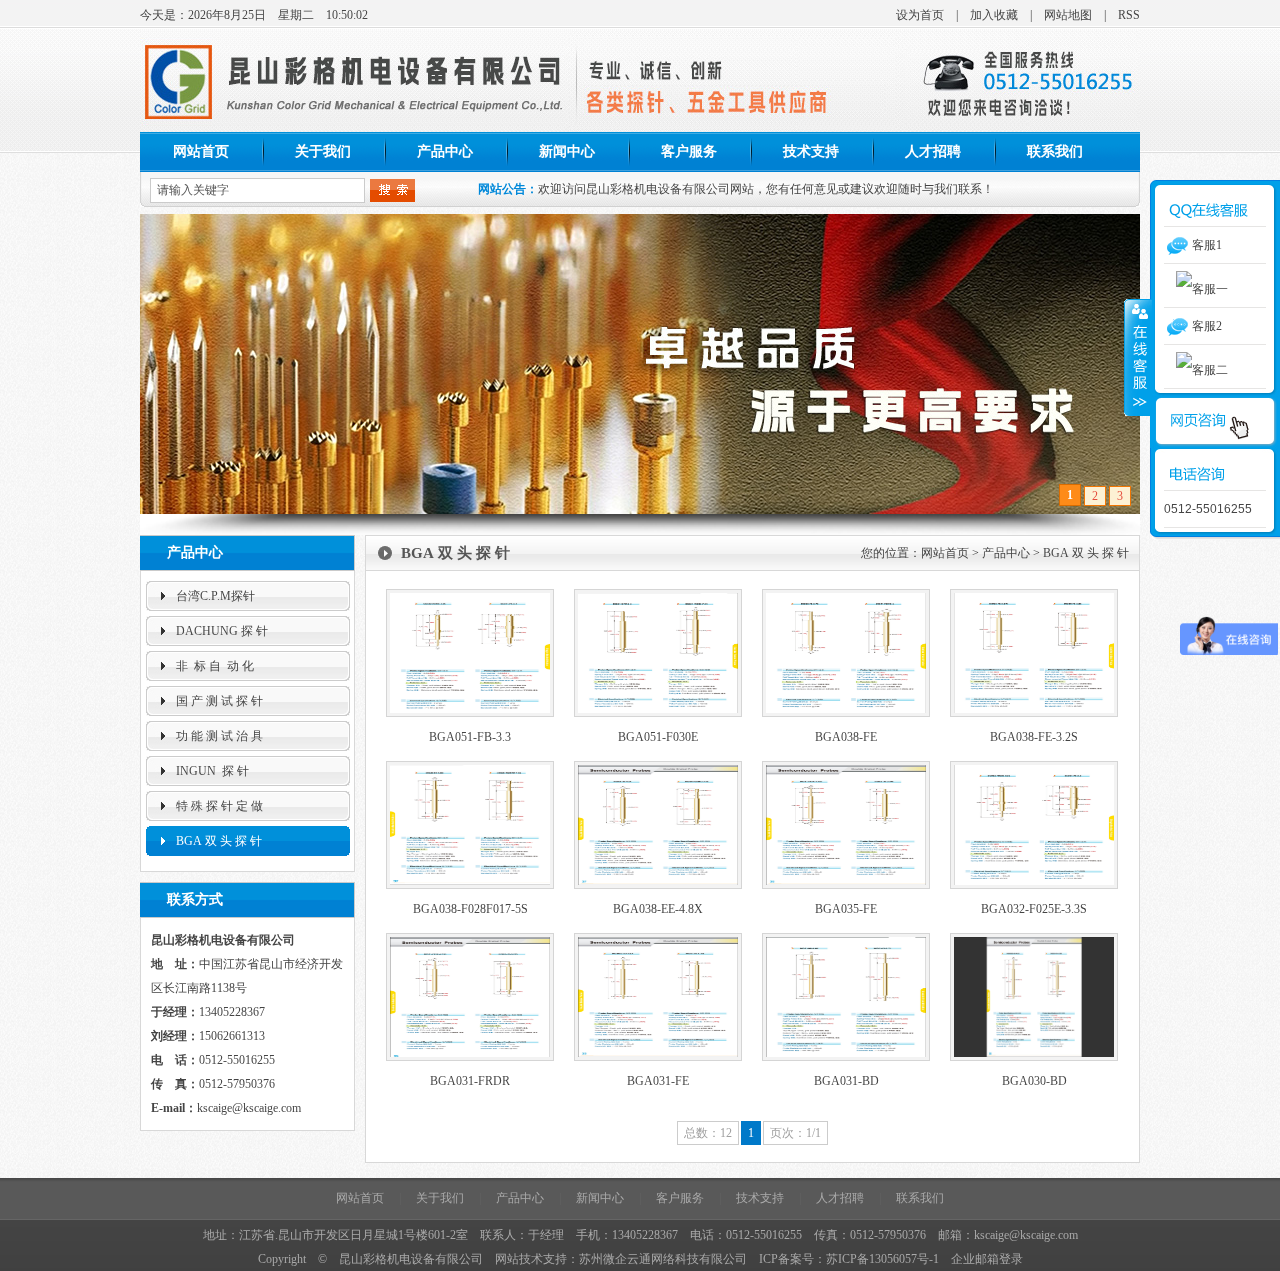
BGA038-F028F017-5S (470, 909)
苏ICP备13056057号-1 (882, 1259)
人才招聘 (933, 151)
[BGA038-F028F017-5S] (470, 885)
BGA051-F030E (658, 737)
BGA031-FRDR (470, 1081)
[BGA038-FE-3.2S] (1034, 713)
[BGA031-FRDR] (470, 1057)
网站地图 (1068, 15)
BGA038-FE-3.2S (1034, 737)
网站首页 (201, 151)
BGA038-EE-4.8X (658, 909)
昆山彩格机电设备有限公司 (411, 1259)
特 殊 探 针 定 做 (219, 806)
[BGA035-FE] (846, 885)
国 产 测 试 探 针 (219, 701)
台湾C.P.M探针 (215, 596)
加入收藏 (994, 15)
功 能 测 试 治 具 (219, 736)
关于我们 (323, 151)
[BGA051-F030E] (658, 713)
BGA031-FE (658, 1081)
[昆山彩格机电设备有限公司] (357, 129)
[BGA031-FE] (658, 1057)
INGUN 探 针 (212, 771)
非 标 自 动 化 (215, 666)
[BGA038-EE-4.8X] (658, 885)
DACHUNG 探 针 (222, 631)
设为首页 (920, 15)
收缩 (1138, 357)
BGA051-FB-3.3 (470, 737)
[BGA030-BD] (1034, 1057)
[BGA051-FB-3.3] (470, 713)
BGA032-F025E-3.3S (1034, 909)
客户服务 (689, 151)
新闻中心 (567, 151)
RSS (1129, 15)
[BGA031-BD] (846, 1057)
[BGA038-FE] (846, 713)
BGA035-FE (846, 909)
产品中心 (445, 151)
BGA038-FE (846, 737)
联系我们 (1055, 151)
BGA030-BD (1034, 1081)
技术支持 (811, 151)
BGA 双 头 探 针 (219, 841)
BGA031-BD (846, 1081)
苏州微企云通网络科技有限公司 (663, 1259)
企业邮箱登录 (987, 1259)
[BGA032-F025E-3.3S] (1034, 885)
